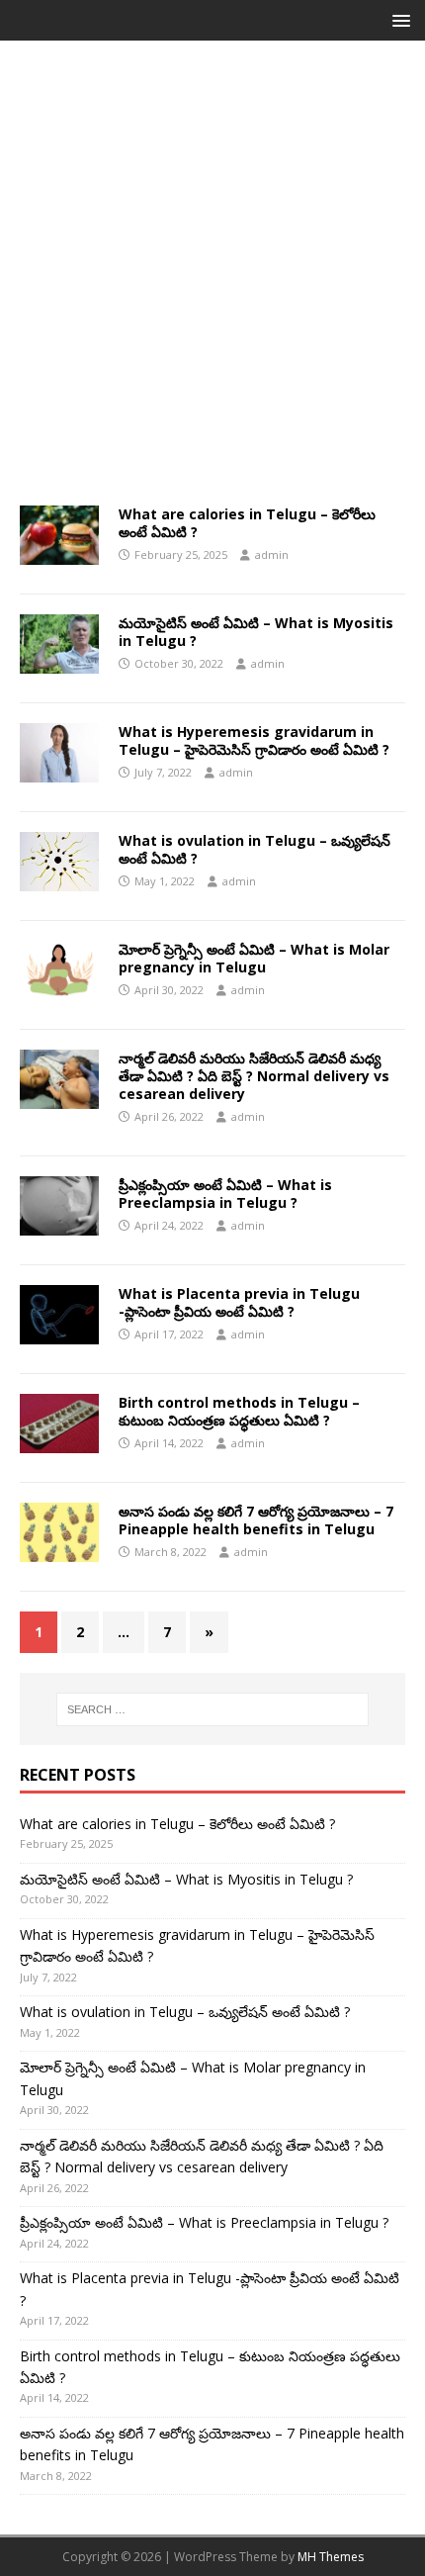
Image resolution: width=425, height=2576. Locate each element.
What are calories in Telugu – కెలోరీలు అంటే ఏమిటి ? (247, 523)
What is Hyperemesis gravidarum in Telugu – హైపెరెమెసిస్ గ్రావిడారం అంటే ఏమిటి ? (254, 740)
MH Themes (331, 2557)
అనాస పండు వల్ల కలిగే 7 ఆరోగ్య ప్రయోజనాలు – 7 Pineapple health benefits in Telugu (256, 1520)
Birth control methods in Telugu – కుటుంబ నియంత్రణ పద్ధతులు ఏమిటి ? (239, 1411)
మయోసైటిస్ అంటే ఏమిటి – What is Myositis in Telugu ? (256, 632)
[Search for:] (213, 1709)
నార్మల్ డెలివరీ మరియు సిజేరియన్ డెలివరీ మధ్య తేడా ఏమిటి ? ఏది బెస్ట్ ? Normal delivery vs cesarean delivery (254, 1076)
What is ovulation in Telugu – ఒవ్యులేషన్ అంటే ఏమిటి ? (255, 849)
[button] (398, 19)
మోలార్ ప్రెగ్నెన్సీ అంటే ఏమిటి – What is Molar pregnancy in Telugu (254, 958)
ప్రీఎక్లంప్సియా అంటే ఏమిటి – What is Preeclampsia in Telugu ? (225, 1194)
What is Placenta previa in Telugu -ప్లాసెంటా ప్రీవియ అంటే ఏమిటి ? (239, 1302)
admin (272, 554)
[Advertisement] (212, 283)
